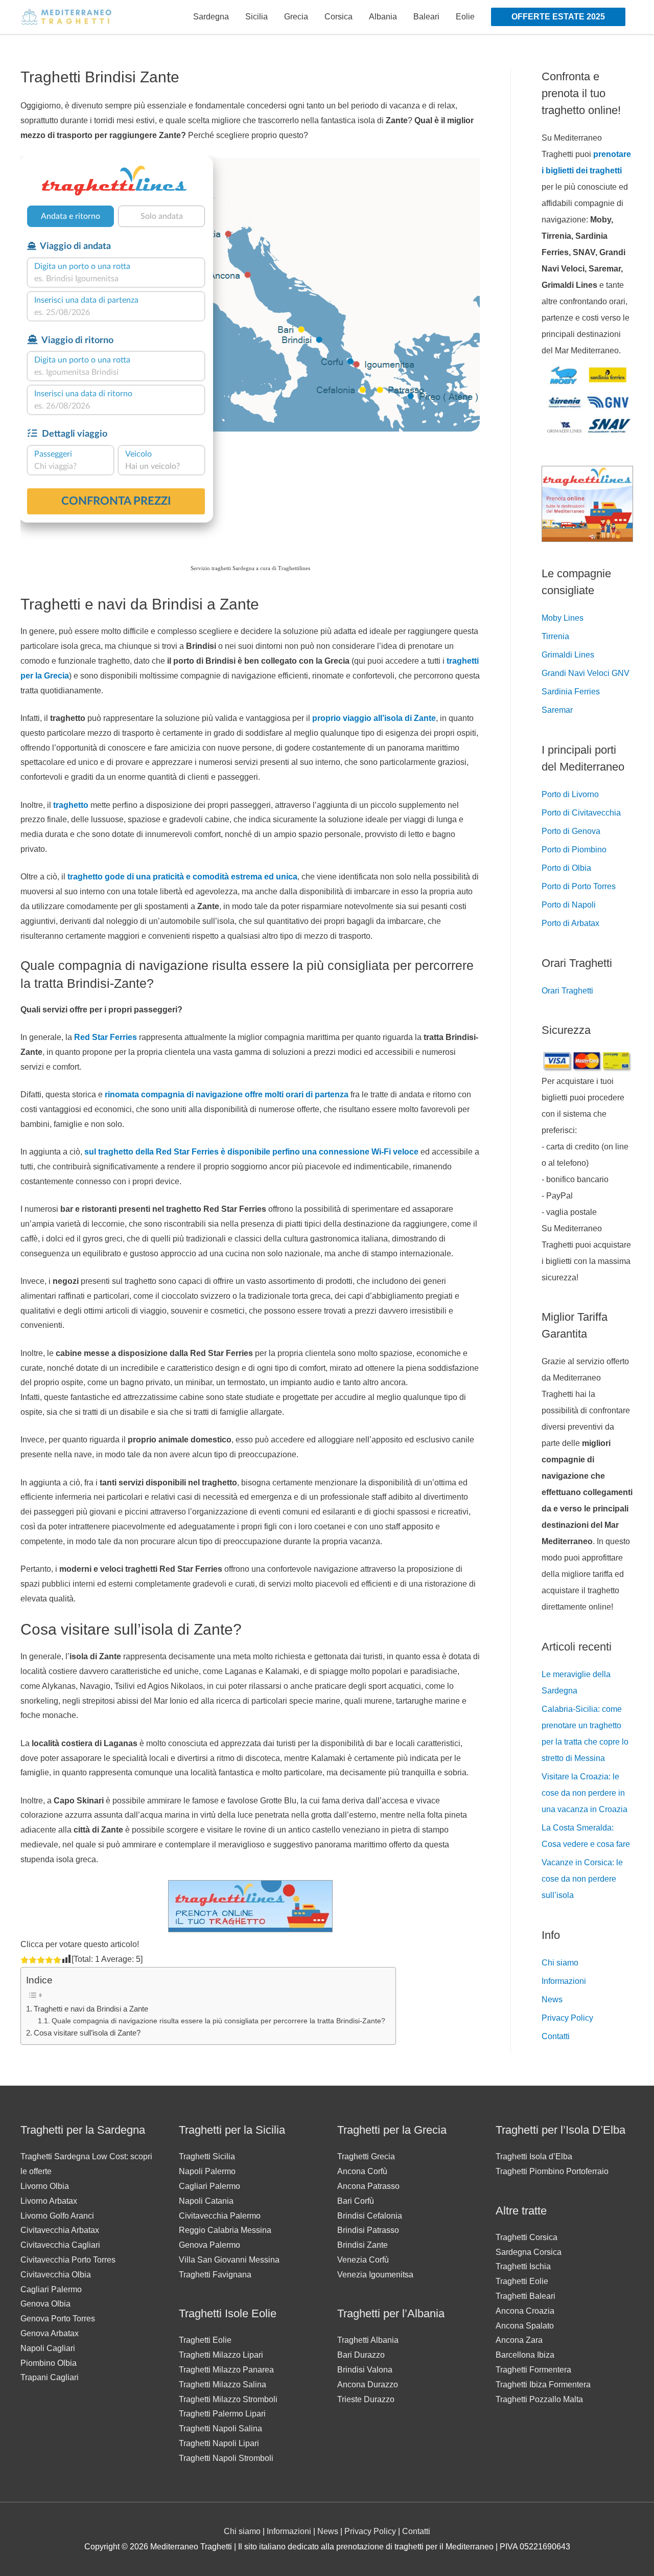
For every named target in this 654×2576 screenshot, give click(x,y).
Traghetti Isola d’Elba (534, 2156)
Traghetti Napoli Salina (220, 2428)
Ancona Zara (519, 2340)
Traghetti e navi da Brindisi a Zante (91, 2009)
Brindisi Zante (363, 2245)
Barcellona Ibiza (525, 2355)
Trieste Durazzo (366, 2399)
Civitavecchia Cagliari (60, 2245)
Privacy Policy (567, 2018)
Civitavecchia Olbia (56, 2275)
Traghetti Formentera (533, 2370)
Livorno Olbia (45, 2186)
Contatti (556, 2036)
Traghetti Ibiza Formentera (543, 2385)
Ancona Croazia (525, 2311)
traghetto (72, 805)
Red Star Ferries (106, 1037)
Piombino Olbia (49, 2363)
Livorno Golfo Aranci (57, 2216)
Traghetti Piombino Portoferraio (552, 2171)
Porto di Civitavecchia (581, 813)
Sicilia (256, 17)
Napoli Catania (206, 2201)
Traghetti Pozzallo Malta (539, 2399)
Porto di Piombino (574, 850)
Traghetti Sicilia (207, 2156)
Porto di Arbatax (570, 923)
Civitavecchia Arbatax (60, 2230)
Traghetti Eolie (205, 2340)
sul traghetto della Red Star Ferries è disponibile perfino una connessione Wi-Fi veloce (251, 1152)
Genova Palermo (209, 2245)
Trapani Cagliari (50, 2377)
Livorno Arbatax (49, 2201)
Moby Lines (563, 618)
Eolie (465, 17)
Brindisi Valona (365, 2370)
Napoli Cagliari (48, 2348)
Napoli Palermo (207, 2171)
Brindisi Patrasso (368, 2230)
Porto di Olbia (566, 868)
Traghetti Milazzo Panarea (226, 2370)
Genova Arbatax (50, 2333)
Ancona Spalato (525, 2326)
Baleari (426, 17)
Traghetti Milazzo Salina (223, 2385)
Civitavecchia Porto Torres (68, 2260)
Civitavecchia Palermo (220, 2216)
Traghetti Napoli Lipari (219, 2443)
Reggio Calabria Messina (225, 2230)
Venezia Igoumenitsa (375, 2275)
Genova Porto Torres (58, 2319)
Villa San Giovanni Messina (229, 2260)
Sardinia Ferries (571, 692)
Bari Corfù (356, 2201)
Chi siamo (560, 1963)
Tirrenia (555, 636)
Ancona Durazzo (368, 2385)
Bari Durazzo (361, 2355)
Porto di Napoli (569, 905)
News (552, 1999)
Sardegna (211, 17)
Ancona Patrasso (368, 2186)
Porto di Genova (571, 831)
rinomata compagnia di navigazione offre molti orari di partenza (227, 1094)
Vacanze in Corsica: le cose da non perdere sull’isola (582, 1879)
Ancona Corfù (362, 2171)
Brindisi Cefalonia (370, 2216)
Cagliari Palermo (51, 2289)
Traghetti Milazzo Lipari (221, 2355)
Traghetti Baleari (525, 2296)
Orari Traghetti (567, 991)
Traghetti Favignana (215, 2275)
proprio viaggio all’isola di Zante (374, 718)
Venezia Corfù (363, 2260)
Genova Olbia (45, 2304)
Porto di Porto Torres (579, 886)
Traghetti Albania (368, 2340)
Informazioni (564, 1981)
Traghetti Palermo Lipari (222, 2414)
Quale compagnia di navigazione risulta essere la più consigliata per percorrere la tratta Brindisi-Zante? (218, 2021)
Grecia (296, 17)
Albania (383, 17)
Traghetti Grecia (366, 2156)
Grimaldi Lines (568, 655)
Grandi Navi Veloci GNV (586, 673)
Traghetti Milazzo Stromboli (228, 2399)
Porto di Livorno (570, 794)
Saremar (557, 710)
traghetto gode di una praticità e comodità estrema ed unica (182, 877)
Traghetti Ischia (523, 2266)
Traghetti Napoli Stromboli (226, 2458)
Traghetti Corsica (527, 2237)
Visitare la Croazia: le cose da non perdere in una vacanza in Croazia (585, 1793)
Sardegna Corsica (529, 2252)
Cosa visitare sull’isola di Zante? (87, 2033)
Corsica (338, 17)
